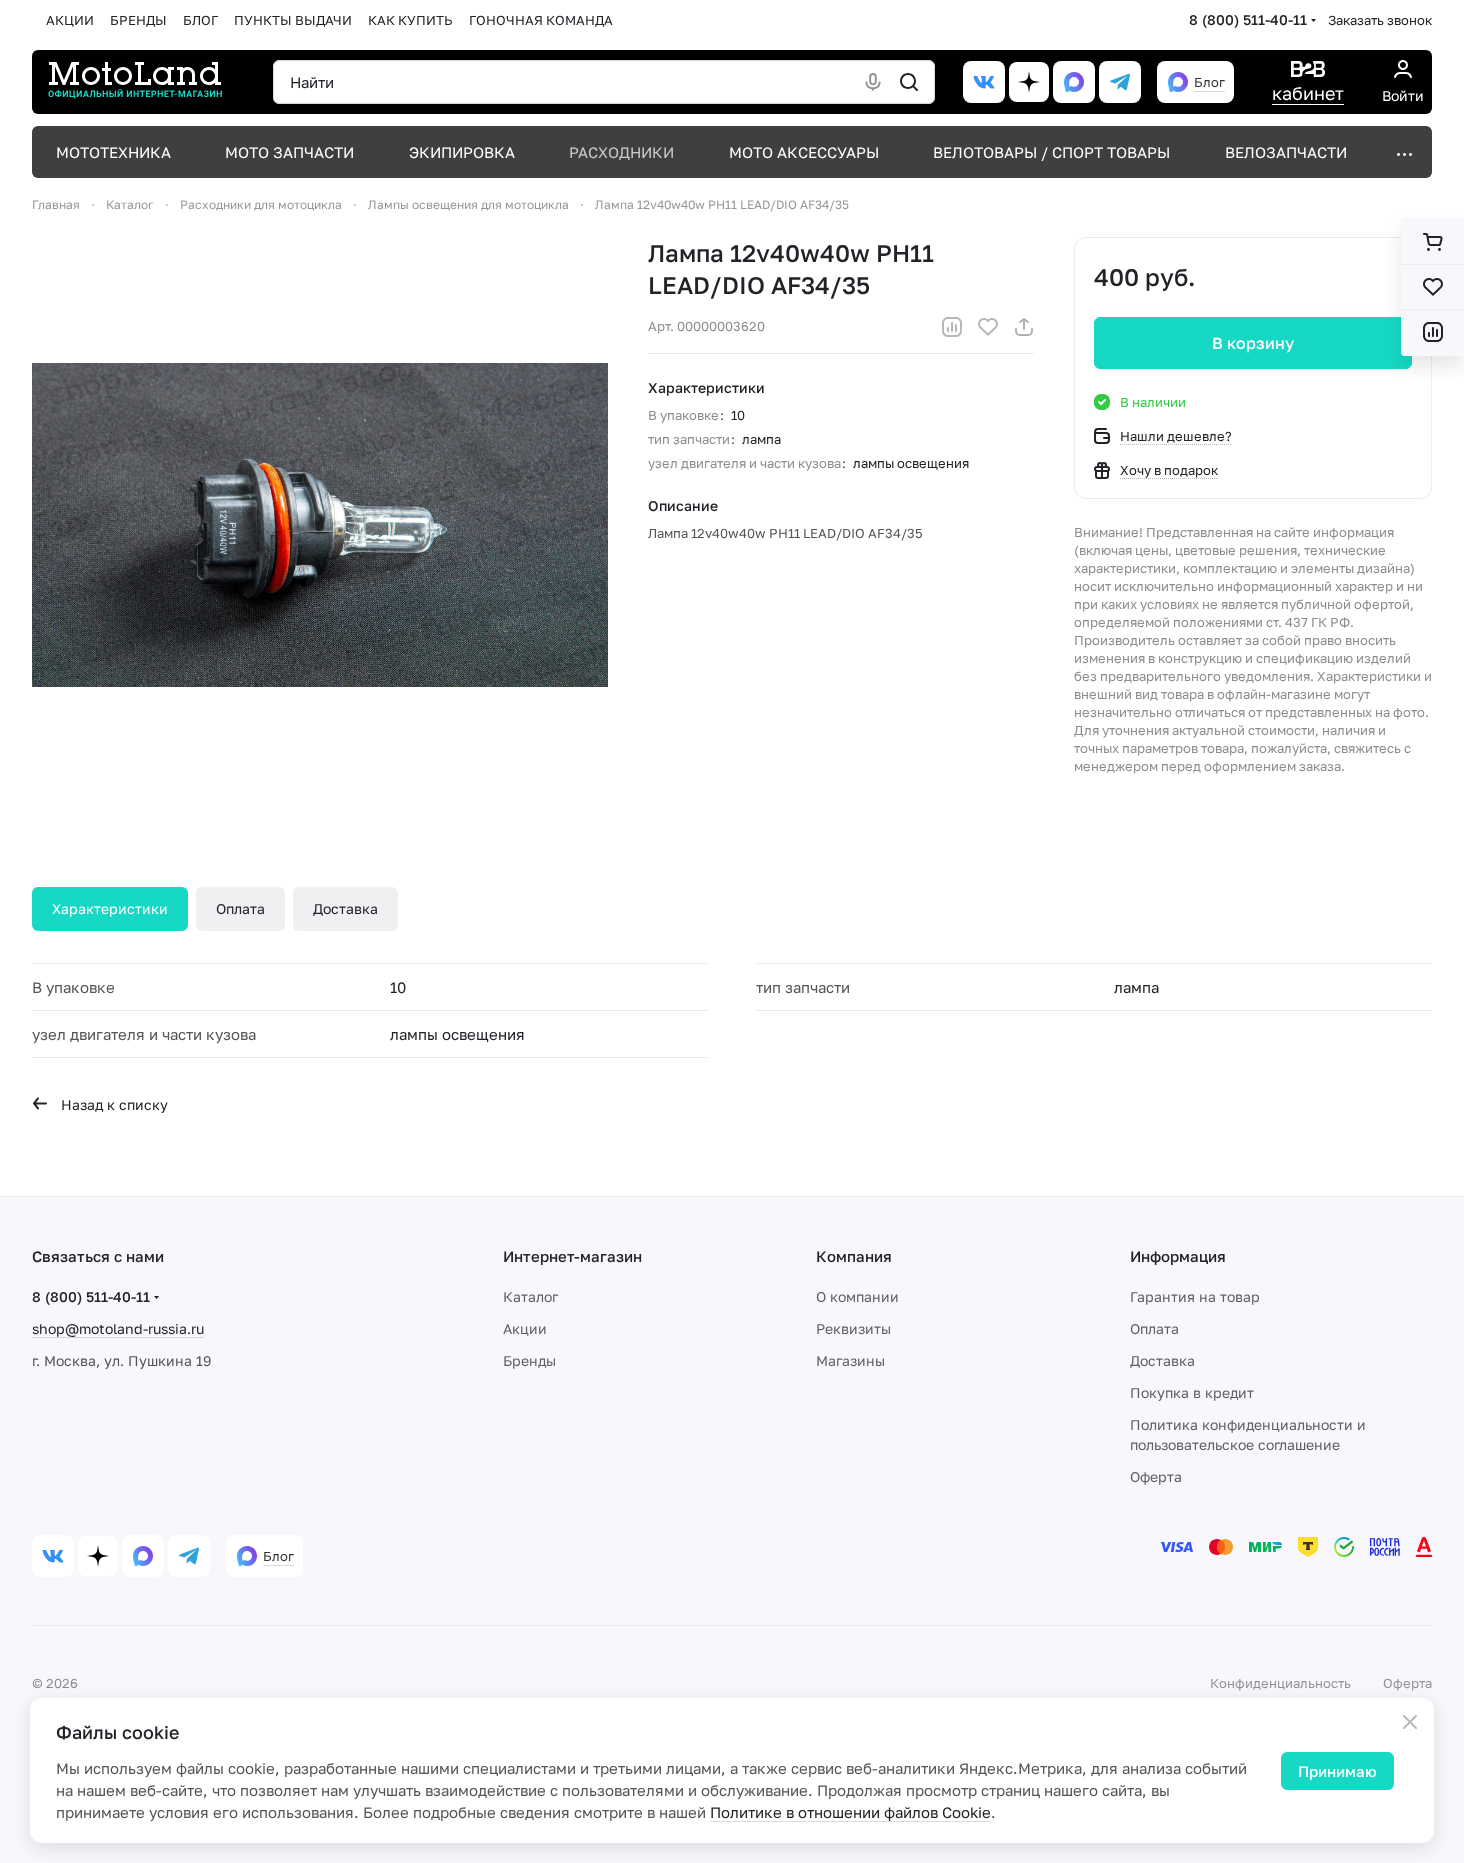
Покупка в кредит (1192, 1392)
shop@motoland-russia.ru (118, 1328)
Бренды (529, 1360)
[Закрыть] (1410, 1722)
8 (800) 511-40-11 (1248, 19)
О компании (857, 1296)
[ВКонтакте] (984, 82)
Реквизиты (853, 1328)
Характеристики (110, 908)
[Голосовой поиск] (873, 82)
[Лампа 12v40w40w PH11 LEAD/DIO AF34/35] (320, 525)
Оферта (1156, 1476)
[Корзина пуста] (1432, 242)
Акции (525, 1328)
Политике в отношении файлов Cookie (850, 1812)
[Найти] (909, 82)
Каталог (530, 1296)
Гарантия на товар (1195, 1296)
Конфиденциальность (1280, 1683)
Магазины (850, 1360)
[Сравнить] (952, 327)
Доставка (345, 908)
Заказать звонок (1380, 20)
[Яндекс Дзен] (1029, 82)
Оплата (240, 908)
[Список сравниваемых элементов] (1432, 332)
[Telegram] (1120, 82)
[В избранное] (988, 327)
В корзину (1253, 343)
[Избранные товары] (1432, 287)
